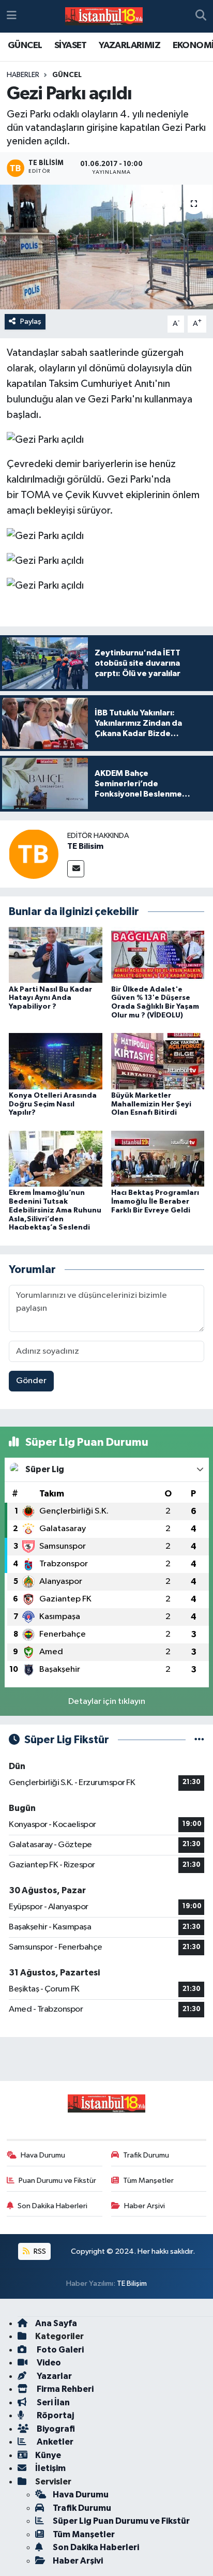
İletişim (50, 2468)
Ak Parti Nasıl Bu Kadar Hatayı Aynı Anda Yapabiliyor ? (50, 998)
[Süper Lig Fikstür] (199, 1740)
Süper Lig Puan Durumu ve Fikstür (121, 2521)
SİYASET (71, 46)
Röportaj (55, 2415)
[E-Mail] (76, 869)
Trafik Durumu (146, 2155)
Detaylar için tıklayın (107, 1702)
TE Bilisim (85, 846)
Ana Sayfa (56, 2323)
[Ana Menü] (12, 16)
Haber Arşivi (144, 2206)
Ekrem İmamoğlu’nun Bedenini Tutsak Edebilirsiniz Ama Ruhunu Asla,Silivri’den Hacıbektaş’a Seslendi (55, 1210)
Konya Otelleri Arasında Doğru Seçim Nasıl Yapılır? (53, 1104)
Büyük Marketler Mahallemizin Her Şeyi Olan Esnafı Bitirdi (151, 1104)
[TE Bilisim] (34, 854)
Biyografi (55, 2429)
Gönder (31, 1381)
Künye (48, 2455)
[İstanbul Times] (104, 17)
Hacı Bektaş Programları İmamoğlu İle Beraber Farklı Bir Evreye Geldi (155, 1202)
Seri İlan (52, 2402)
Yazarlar (54, 2376)
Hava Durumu (43, 2155)
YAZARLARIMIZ (130, 46)
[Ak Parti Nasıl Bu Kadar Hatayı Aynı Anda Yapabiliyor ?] (56, 955)
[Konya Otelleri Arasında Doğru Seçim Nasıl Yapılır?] (56, 1061)
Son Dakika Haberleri (52, 2206)
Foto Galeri (59, 2350)
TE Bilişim (132, 2283)
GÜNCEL (25, 46)
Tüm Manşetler (148, 2181)
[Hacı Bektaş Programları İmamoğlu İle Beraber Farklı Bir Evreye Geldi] (158, 1158)
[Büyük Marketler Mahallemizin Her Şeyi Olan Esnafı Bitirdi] (158, 1061)
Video (48, 2363)
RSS (39, 2251)
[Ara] (201, 17)
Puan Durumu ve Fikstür (57, 2181)
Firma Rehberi (64, 2389)
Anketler (54, 2442)
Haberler (23, 75)
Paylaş (31, 321)
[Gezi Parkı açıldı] (106, 247)
